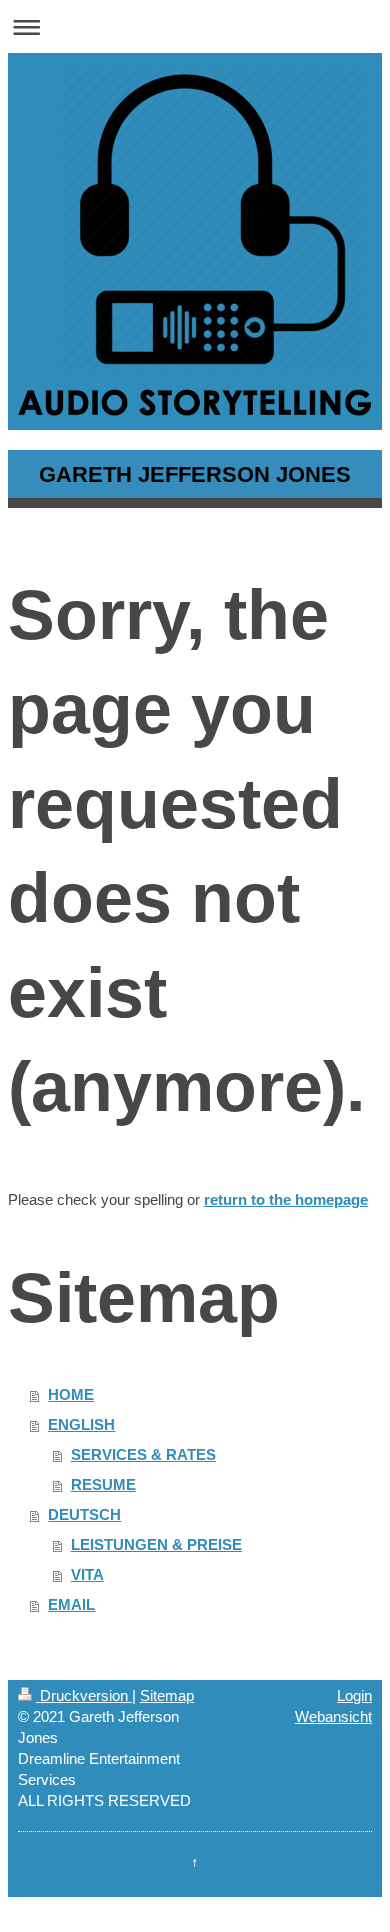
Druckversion (84, 1695)
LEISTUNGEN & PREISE (156, 1544)
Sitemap (167, 1695)
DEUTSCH (84, 1514)
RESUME (103, 1484)
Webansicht (333, 1716)
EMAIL (71, 1604)
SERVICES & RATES (143, 1454)
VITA (87, 1574)
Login (354, 1695)
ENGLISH (81, 1424)
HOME (71, 1394)
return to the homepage (286, 1199)
